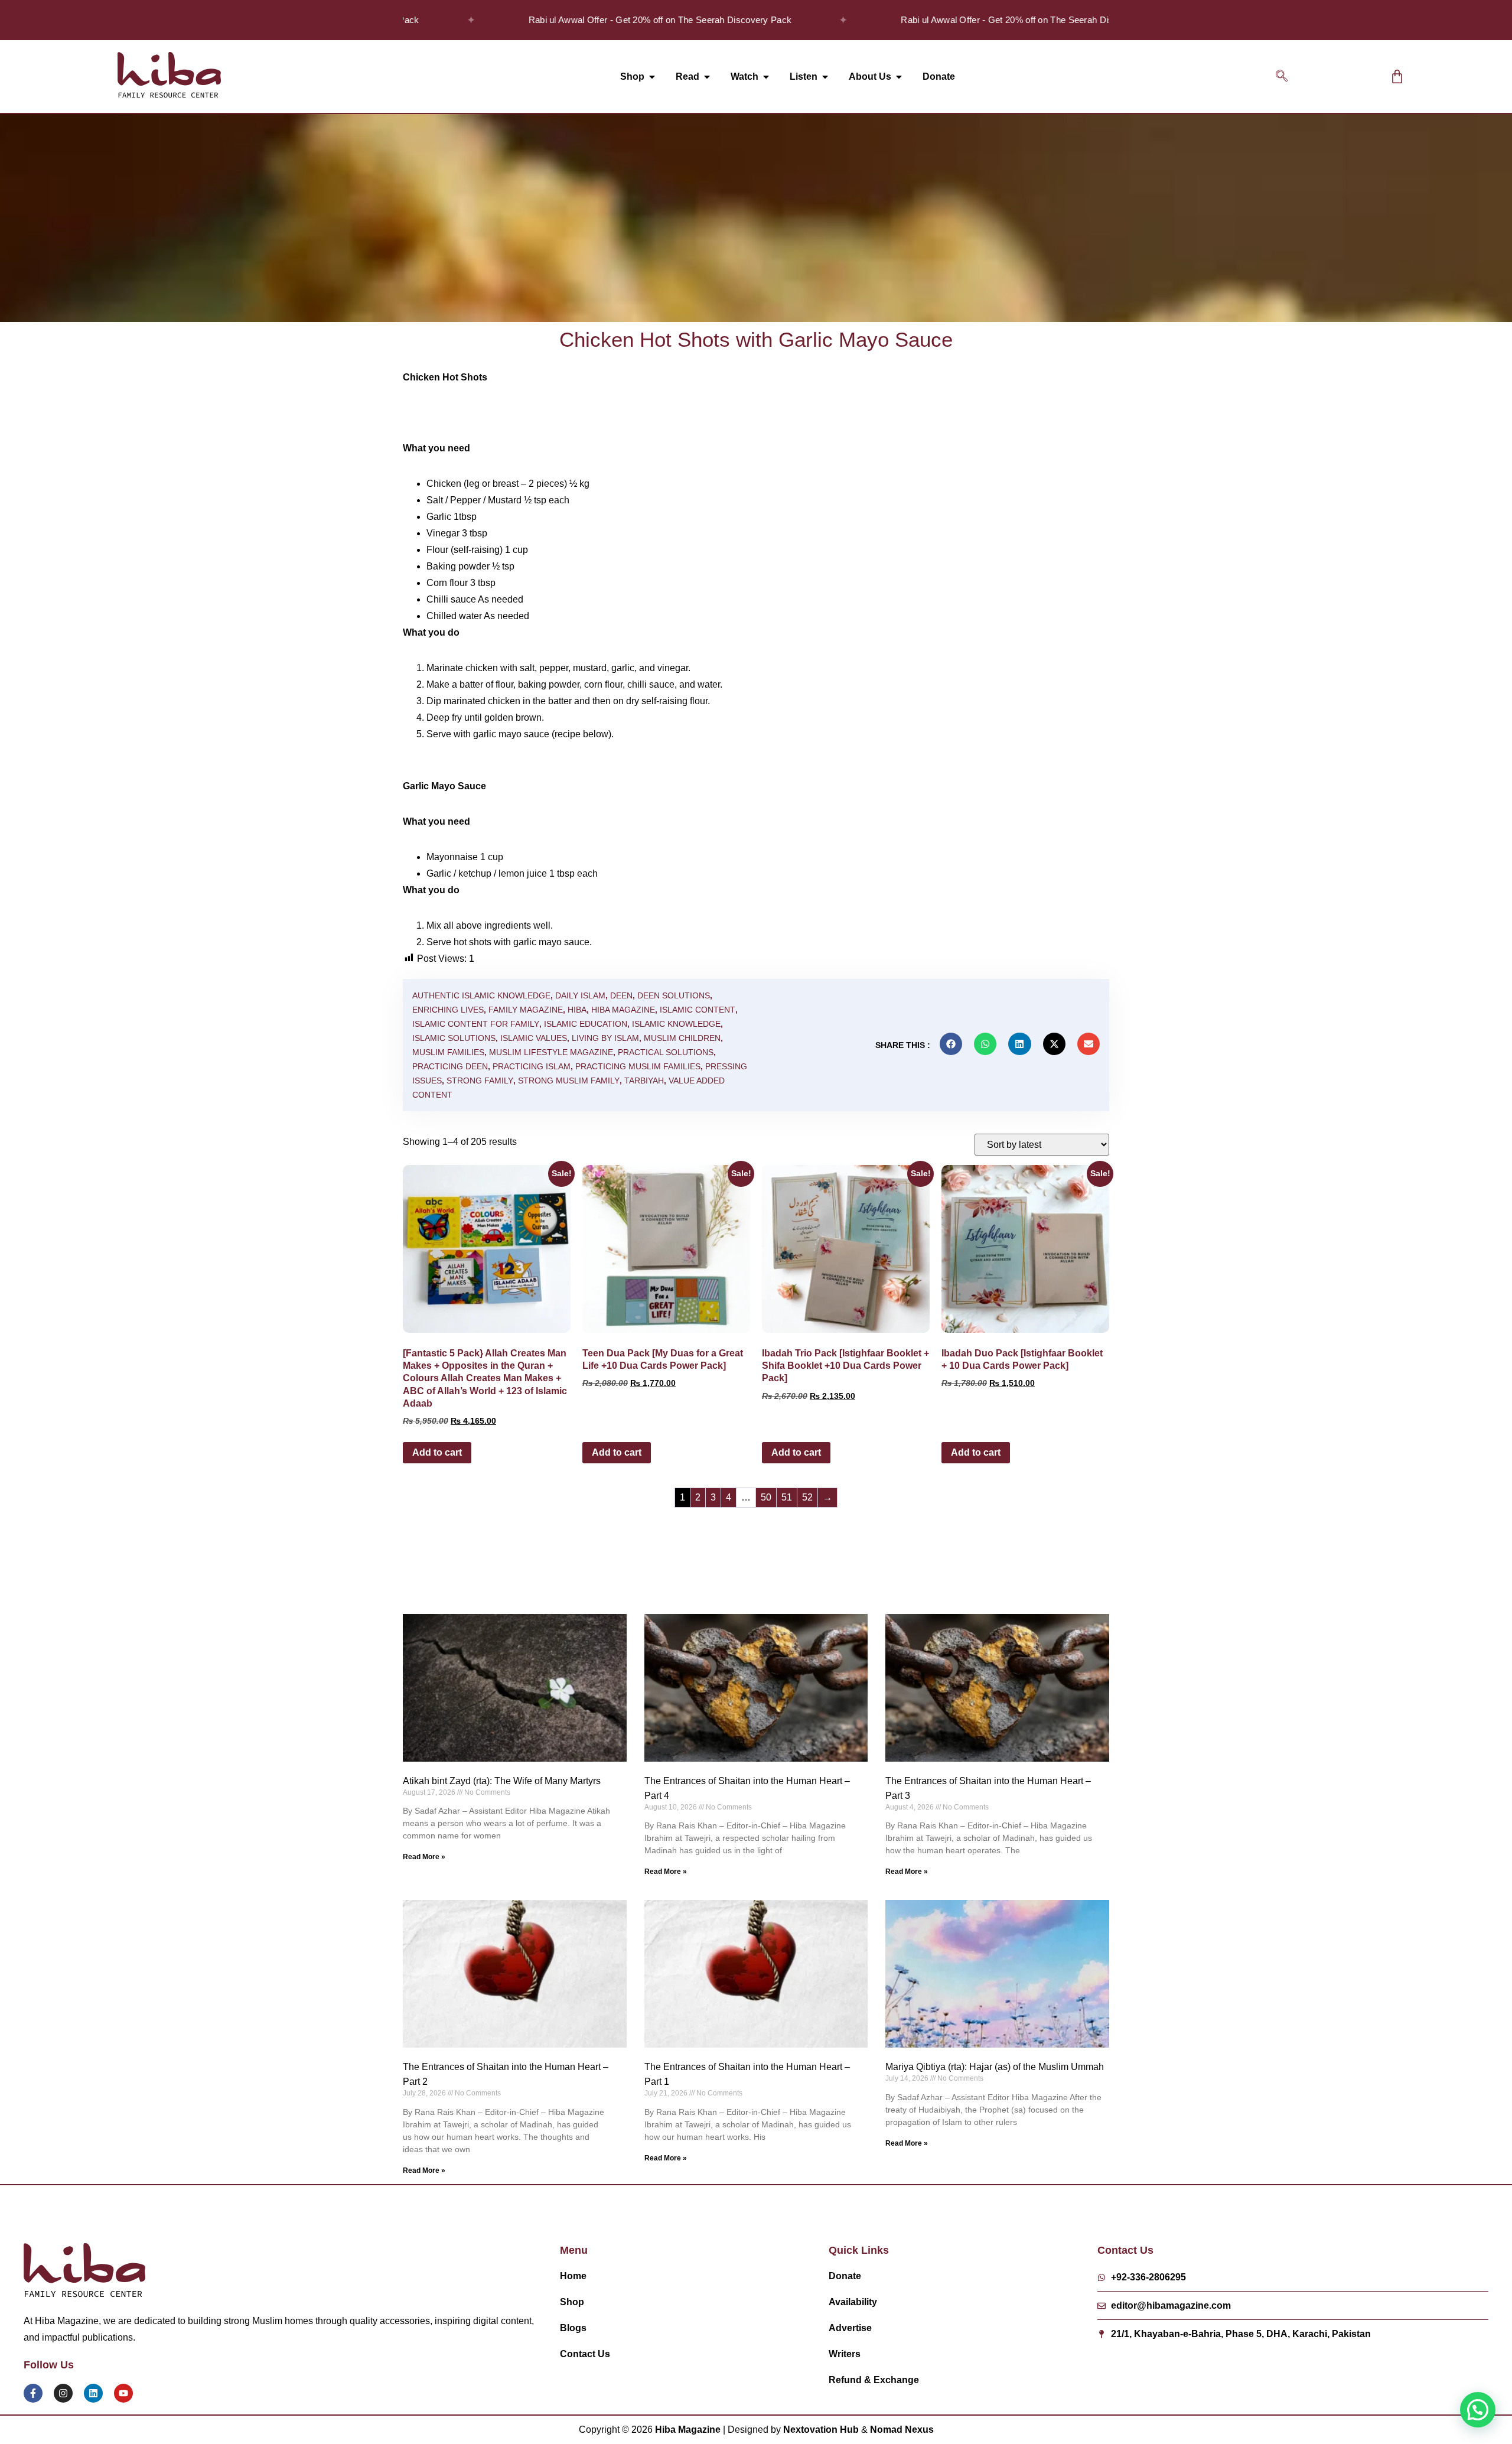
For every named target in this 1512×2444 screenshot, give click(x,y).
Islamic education (586, 1024)
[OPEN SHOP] (652, 77)
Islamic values (534, 1038)
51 (787, 1497)
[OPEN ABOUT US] (899, 77)
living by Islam (605, 1038)
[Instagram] (63, 2393)
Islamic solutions (454, 1038)
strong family (480, 1081)
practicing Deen (450, 1066)
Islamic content (698, 1010)
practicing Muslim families (638, 1066)
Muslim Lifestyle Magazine (551, 1052)
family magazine (526, 1010)
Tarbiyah (644, 1081)
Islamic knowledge (676, 1024)
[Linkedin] (93, 2393)
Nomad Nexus (902, 2430)
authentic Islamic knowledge (481, 995)
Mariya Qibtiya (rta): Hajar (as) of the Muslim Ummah (995, 2067)
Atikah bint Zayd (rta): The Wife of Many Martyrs (502, 1781)
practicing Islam (532, 1066)
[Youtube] (123, 2393)
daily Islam (580, 995)
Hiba (577, 1010)
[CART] (1397, 77)
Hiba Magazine (623, 1010)
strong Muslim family (569, 1081)
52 (807, 1497)
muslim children (682, 1038)
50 (766, 1497)
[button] (1282, 77)
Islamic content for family (476, 1024)
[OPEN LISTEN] (825, 77)
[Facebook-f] (33, 2393)
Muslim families (448, 1052)
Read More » (424, 1857)
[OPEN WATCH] (766, 77)
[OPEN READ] (707, 77)
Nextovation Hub (821, 2430)
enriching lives (448, 1010)
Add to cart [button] (437, 1452)
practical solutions (666, 1052)
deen (621, 995)
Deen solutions (674, 995)
